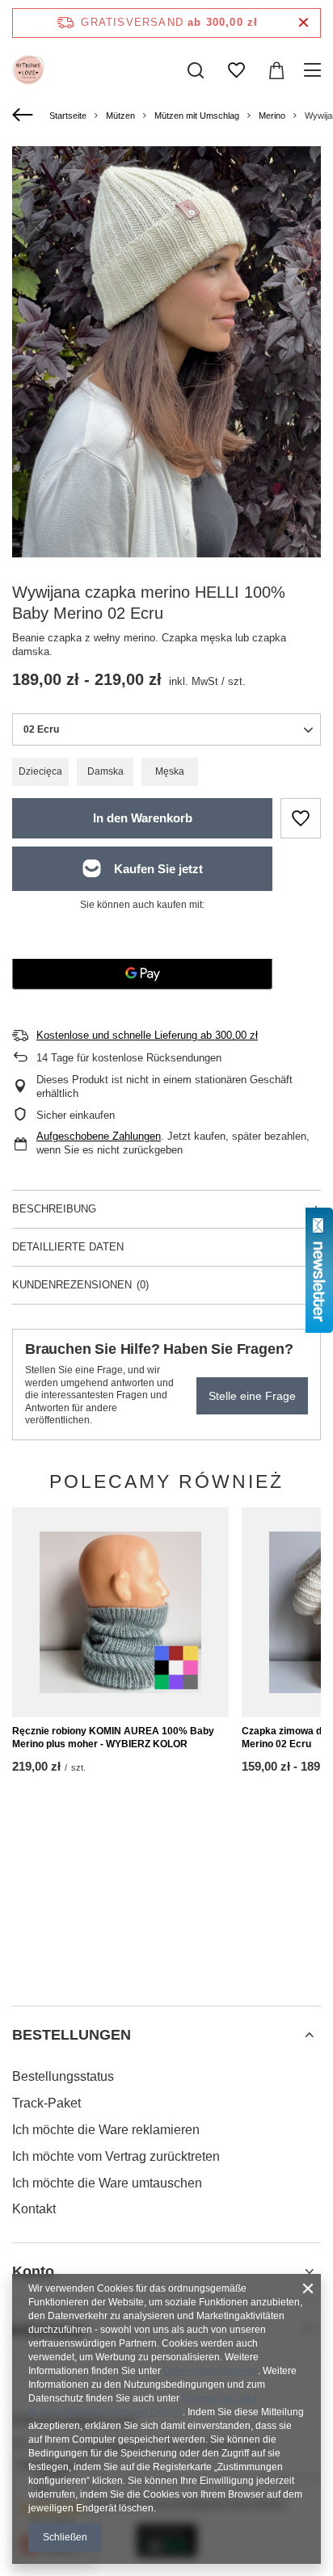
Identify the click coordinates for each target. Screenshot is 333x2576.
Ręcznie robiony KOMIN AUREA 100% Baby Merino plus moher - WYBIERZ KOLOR (113, 1738)
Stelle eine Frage (252, 1396)
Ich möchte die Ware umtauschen (107, 2183)
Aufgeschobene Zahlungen (99, 1136)
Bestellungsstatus (63, 2076)
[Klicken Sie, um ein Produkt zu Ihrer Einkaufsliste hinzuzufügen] (301, 818)
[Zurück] (25, 116)
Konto (33, 2271)
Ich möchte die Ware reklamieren (106, 2130)
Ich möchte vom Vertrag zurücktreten (116, 2156)
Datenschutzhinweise (211, 2371)
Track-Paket (46, 2103)
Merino (272, 116)
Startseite (68, 116)
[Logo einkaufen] (28, 70)
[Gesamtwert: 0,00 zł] (276, 70)
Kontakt (34, 2209)
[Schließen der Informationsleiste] (303, 23)
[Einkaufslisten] (236, 70)
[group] (166, 352)
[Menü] (315, 70)
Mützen (120, 116)
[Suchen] (196, 70)
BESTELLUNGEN (72, 2035)
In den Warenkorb (143, 818)
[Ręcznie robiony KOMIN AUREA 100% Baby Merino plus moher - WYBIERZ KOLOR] (120, 1612)
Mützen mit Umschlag (197, 116)
